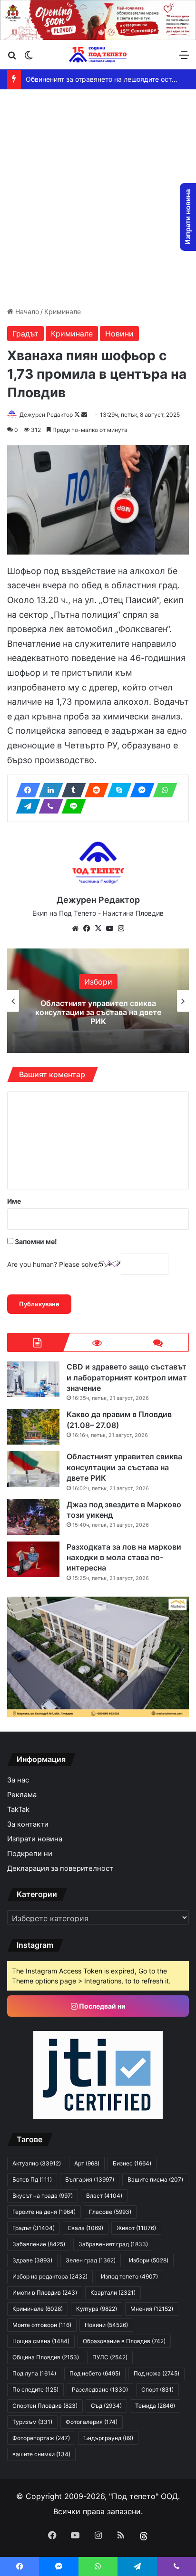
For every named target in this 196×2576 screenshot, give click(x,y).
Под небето (95, 2373)
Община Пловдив (46, 2357)
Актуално (37, 2163)
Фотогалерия (92, 2422)
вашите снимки (41, 2454)
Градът (25, 334)
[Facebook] (25, 790)
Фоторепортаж (41, 2438)
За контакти (28, 1824)
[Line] (71, 806)
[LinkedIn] (48, 790)
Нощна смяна (41, 2341)
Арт (87, 2163)
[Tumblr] (71, 790)
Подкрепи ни (30, 1854)
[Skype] (117, 790)
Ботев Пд (32, 2179)
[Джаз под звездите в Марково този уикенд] (33, 1517)
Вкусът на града (43, 2196)
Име (14, 1201)
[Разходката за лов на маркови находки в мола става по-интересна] (33, 1559)
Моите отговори (42, 2325)
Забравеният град (113, 2244)
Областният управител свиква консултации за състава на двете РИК (98, 1012)
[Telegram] (25, 806)
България (90, 2179)
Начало (26, 311)
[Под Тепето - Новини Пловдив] (98, 54)
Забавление (39, 2244)
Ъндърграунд (108, 2438)
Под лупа (34, 2373)
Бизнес (132, 2163)
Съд (106, 2406)
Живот (136, 2228)
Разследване (100, 2389)
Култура (97, 2309)
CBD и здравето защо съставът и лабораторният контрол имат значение (127, 1377)
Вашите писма (155, 2179)
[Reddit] (94, 790)
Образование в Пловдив (124, 2341)
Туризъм (32, 2422)
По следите (35, 2389)
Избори (98, 982)
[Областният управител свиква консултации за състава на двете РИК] (33, 1469)
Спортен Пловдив (45, 2406)
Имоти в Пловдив (45, 2293)
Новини (119, 334)
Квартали (113, 2293)
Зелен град (91, 2260)
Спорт (157, 2389)
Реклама (22, 1795)
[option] (98, 1001)
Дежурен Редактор (46, 415)
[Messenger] (139, 790)
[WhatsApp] (162, 790)
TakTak (18, 1810)
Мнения (152, 2309)
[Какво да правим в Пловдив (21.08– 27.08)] (33, 1427)
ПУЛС (110, 2357)
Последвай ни (102, 2006)
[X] (98, 929)
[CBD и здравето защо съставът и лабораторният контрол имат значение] (33, 1379)
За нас (18, 1780)
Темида (155, 2406)
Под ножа (157, 2373)
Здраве (32, 2260)
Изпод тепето (129, 2276)
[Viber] (48, 806)
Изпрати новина (35, 1839)
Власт (104, 2196)
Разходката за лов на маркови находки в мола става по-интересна (124, 1557)
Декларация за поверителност (60, 1868)
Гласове (110, 2212)
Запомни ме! (35, 1241)
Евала (86, 2228)
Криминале (63, 311)
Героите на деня (44, 2212)
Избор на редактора (50, 2276)
